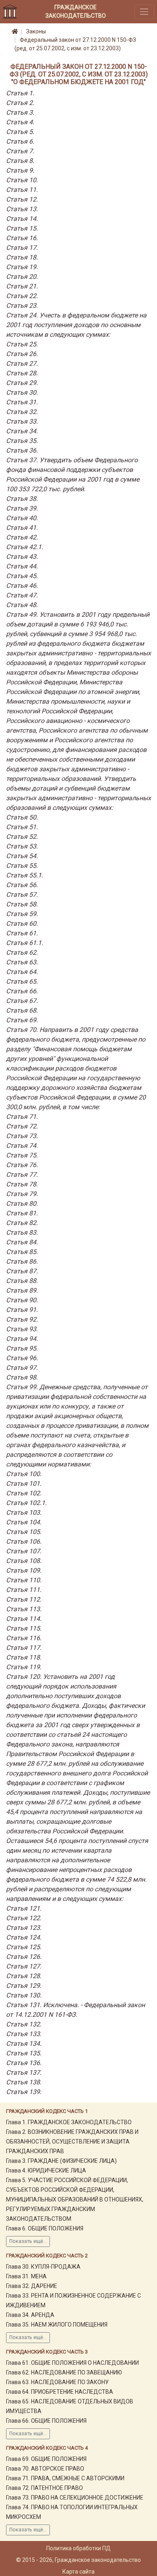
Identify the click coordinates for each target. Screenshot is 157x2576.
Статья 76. (22, 1165)
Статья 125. (24, 1947)
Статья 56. (22, 885)
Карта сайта (78, 2572)
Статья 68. (22, 1010)
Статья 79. (22, 1194)
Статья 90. (22, 1300)
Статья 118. (24, 1657)
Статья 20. (22, 277)
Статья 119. (24, 1667)
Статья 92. (22, 1319)
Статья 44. (22, 566)
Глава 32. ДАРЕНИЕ (32, 2286)
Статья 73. (22, 1136)
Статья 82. (22, 1223)
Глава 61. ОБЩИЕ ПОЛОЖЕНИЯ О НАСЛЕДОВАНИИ (72, 2363)
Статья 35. (22, 441)
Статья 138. (24, 2082)
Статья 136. (24, 2063)
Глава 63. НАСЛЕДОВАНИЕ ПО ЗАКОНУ (57, 2382)
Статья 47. (22, 595)
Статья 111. (24, 1590)
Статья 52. (22, 837)
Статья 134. (24, 2044)
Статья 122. (24, 1918)
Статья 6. (20, 141)
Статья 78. (22, 1184)
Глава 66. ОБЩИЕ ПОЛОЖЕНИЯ (46, 2421)
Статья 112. (24, 1599)
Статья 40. (22, 518)
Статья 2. (20, 103)
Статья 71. (22, 1117)
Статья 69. (22, 1020)
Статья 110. (24, 1580)
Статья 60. (22, 924)
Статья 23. (22, 306)
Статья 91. (22, 1310)
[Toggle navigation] (144, 11)
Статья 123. (24, 1928)
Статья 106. (24, 1541)
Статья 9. (20, 170)
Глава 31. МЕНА (26, 2276)
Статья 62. (22, 952)
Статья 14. (22, 219)
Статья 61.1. (25, 943)
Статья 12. (22, 199)
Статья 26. (22, 354)
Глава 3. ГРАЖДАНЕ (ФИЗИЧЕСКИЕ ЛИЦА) (61, 2161)
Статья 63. (22, 962)
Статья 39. (22, 508)
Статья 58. (22, 904)
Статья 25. (22, 344)
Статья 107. (24, 1551)
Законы (36, 31)
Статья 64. (22, 972)
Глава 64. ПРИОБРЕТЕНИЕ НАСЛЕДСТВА (60, 2392)
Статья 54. (22, 856)
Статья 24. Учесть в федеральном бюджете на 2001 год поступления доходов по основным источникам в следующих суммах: (76, 325)
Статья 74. (22, 1146)
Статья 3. (20, 112)
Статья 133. (24, 2034)
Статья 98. (22, 1377)
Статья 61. (22, 933)
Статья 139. (24, 2092)
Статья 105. (24, 1532)
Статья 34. (22, 431)
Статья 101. (24, 1484)
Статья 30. (22, 392)
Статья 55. (22, 866)
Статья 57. (22, 895)
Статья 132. (24, 2024)
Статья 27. (22, 363)
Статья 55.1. (25, 875)
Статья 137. (24, 2073)
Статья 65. (22, 981)
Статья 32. (22, 412)
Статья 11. (22, 190)
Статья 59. (22, 914)
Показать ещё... (28, 2241)
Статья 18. (22, 257)
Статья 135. (24, 2053)
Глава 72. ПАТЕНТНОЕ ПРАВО (44, 2488)
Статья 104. (24, 1522)
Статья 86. (22, 1261)
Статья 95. (22, 1348)
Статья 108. (24, 1561)
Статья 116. (24, 1638)
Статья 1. (20, 93)
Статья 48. (22, 605)
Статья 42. (22, 537)
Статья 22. (22, 296)
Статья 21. (22, 286)
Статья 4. (20, 122)
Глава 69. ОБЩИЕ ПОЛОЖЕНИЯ (46, 2459)
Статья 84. (22, 1242)
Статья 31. (22, 402)
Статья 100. (24, 1474)
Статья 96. (22, 1358)
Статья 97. (22, 1368)
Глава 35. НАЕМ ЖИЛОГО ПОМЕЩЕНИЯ (57, 2325)
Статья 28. (22, 373)
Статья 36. (22, 450)
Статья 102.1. (26, 1503)
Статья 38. (22, 499)
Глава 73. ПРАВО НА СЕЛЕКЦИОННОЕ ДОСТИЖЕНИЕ (75, 2498)
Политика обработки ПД (78, 2548)
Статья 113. (24, 1609)
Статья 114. (24, 1619)
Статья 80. (22, 1204)
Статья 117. (24, 1648)
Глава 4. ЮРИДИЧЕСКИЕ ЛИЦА (46, 2170)
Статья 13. (22, 209)
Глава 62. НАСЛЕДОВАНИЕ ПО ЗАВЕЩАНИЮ (64, 2372)
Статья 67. (22, 1001)
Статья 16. (22, 238)
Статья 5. (20, 132)
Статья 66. (22, 991)
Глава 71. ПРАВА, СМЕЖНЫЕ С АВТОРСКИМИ (65, 2478)
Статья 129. (24, 1986)
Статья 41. (22, 528)
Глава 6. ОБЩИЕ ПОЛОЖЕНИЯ (45, 2228)
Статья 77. (22, 1175)
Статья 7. (20, 151)
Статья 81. (22, 1213)
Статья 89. (22, 1290)
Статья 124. (24, 1937)
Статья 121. (24, 1908)
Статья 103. (24, 1512)
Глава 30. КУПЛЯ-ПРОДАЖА (43, 2267)
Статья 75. (22, 1155)
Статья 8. (20, 161)
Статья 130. (24, 1995)
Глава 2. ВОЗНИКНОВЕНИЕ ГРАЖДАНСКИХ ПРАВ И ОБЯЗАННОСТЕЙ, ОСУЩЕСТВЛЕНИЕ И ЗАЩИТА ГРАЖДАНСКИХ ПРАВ (72, 2142)
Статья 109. (24, 1570)
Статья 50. (22, 817)
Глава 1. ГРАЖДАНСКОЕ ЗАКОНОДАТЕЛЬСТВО (69, 2122)
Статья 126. (24, 1957)
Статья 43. (22, 557)
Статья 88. (22, 1281)
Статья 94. (22, 1339)
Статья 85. (22, 1252)
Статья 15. (22, 228)
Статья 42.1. (25, 547)
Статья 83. (22, 1232)
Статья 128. (24, 1976)
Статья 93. (22, 1329)
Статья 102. (24, 1493)
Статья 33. (22, 421)
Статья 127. (24, 1966)
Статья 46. (22, 586)
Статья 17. (22, 248)
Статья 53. (22, 846)
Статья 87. (22, 1271)
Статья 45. (22, 576)
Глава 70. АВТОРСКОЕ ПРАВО (45, 2469)
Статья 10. (22, 180)
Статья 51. (22, 827)
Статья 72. (22, 1126)
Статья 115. (24, 1628)
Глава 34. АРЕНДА (30, 2315)
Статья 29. (22, 383)
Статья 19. (22, 267)
